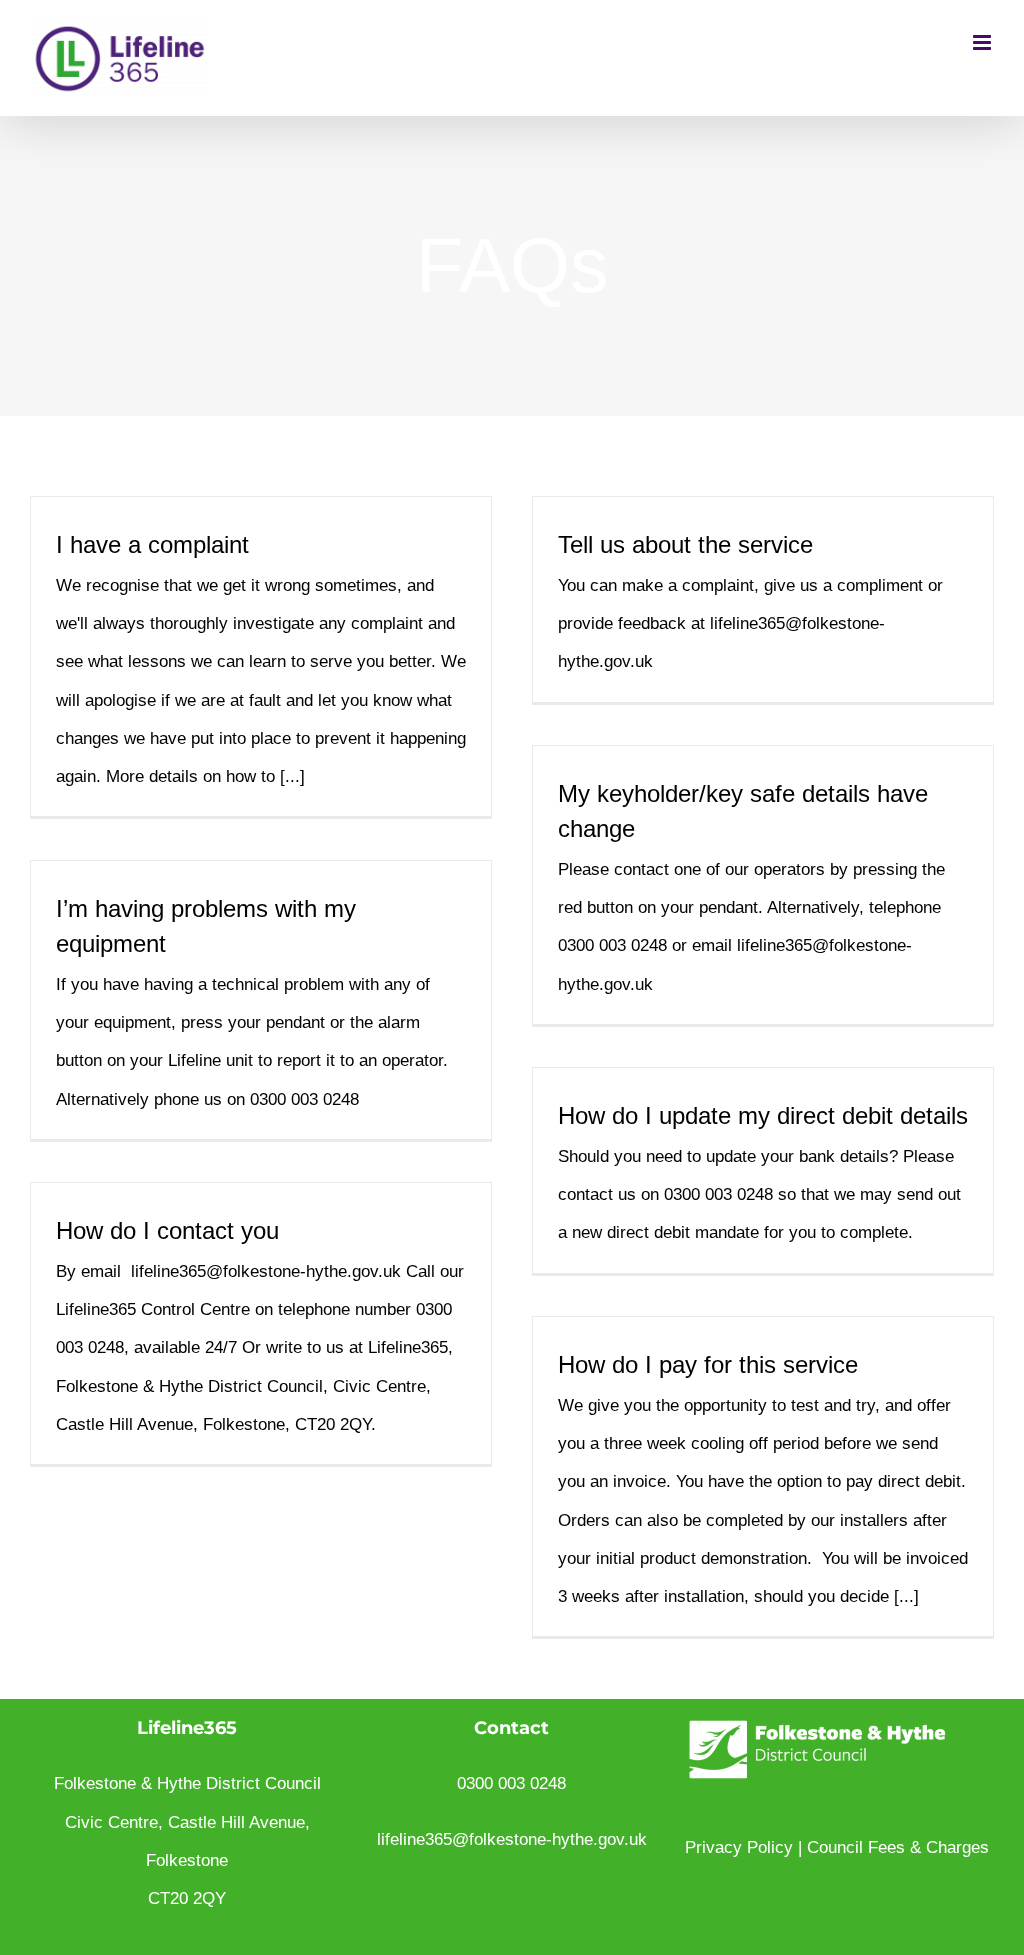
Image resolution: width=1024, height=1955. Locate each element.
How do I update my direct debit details (763, 1115)
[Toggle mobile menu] (983, 42)
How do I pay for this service (708, 1364)
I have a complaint (152, 544)
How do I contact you (167, 1230)
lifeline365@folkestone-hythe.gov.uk (512, 1839)
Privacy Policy (739, 1847)
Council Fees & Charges (898, 1847)
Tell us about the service (685, 544)
